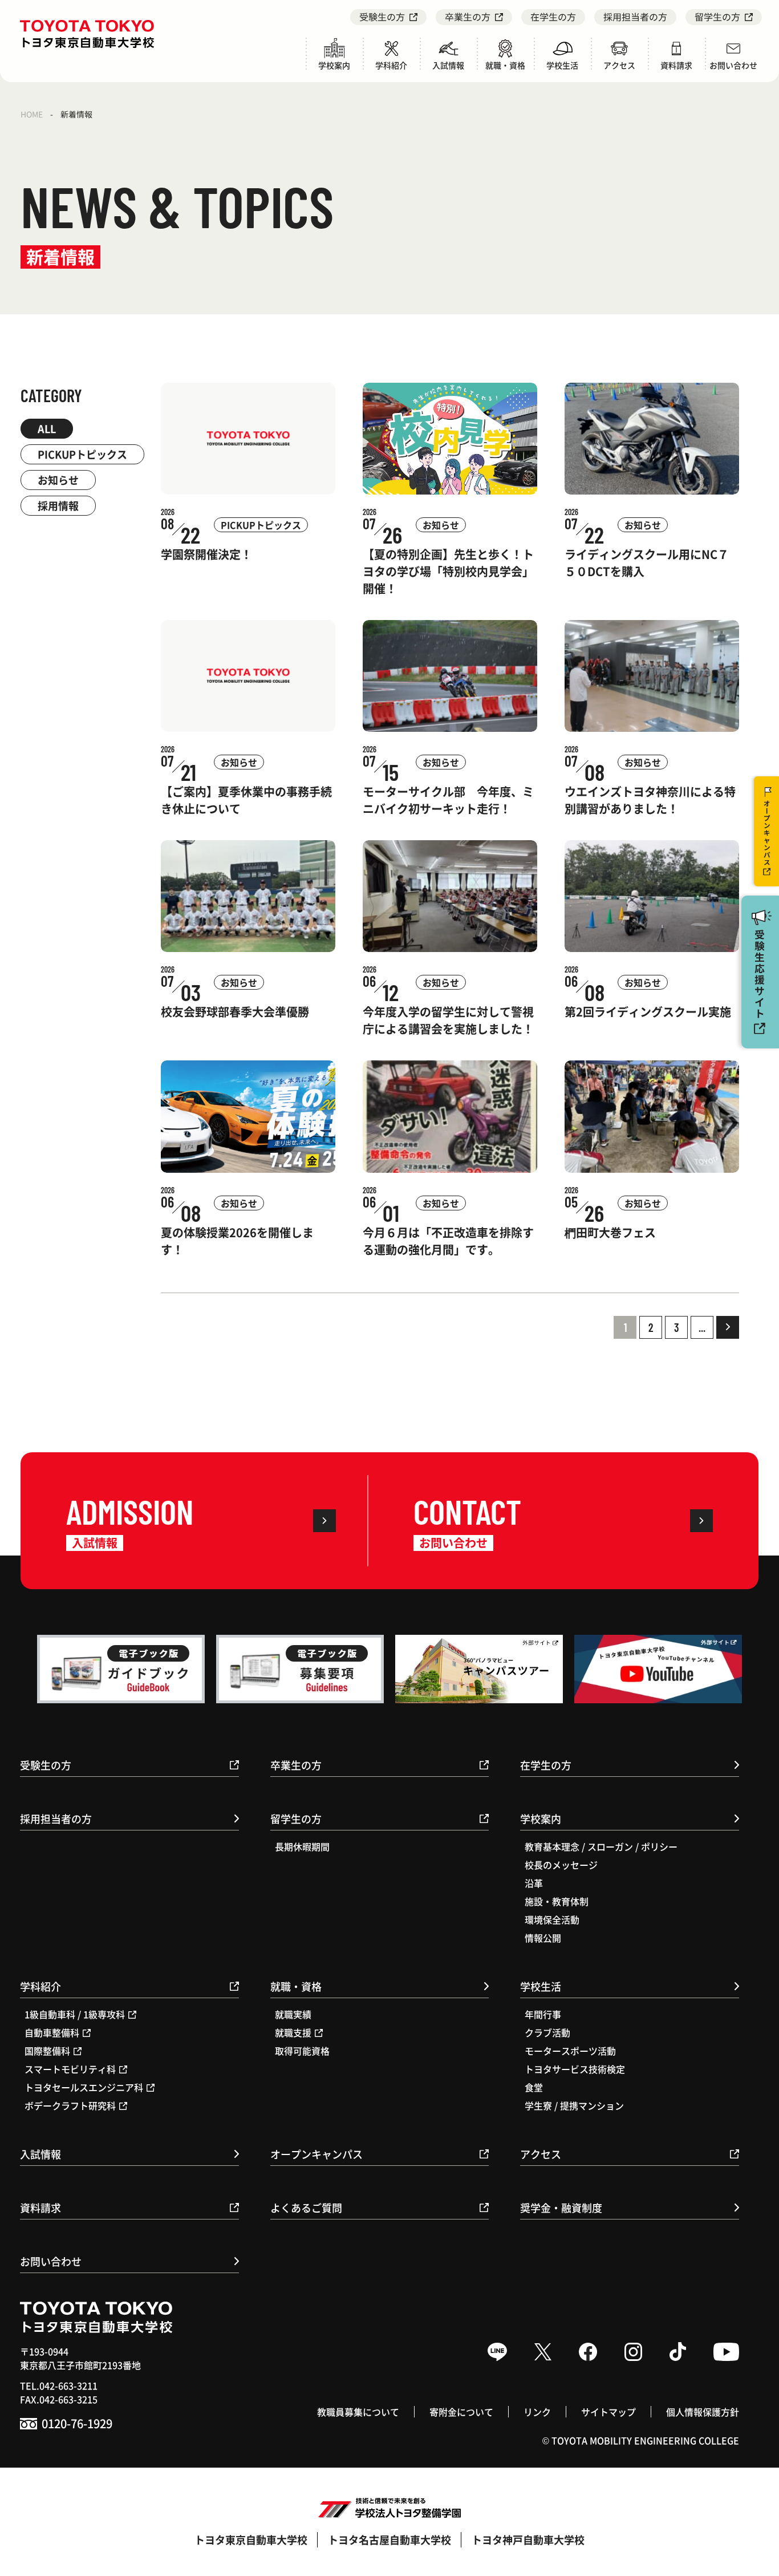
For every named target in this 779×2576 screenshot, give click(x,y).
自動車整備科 (52, 2032)
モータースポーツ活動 (570, 2051)
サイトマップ (608, 2412)
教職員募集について (358, 2412)
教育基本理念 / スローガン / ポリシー (601, 1846)
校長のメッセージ (561, 1865)
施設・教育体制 (557, 1901)
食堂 (534, 2087)
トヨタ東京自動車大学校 (251, 2539)
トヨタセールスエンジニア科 (84, 2087)
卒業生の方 (468, 17)
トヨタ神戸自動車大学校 (528, 2539)
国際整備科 (47, 2051)
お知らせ (58, 480)
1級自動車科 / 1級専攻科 (75, 2014)
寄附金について (461, 2412)
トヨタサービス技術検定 (575, 2069)
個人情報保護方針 (703, 2412)
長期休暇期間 (302, 1846)
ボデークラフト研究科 (70, 2105)
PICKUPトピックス (82, 454)
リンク (537, 2412)
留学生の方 (717, 17)
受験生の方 (382, 17)
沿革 (534, 1883)
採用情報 (58, 505)
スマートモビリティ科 (70, 2069)
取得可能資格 (302, 2051)
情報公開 (543, 1938)
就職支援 (293, 2032)
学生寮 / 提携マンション (574, 2105)
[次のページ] (728, 1327)
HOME (32, 114)
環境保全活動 (552, 1919)
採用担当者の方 (635, 17)
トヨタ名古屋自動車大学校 (389, 2539)
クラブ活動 (547, 2032)
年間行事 (543, 2014)
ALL (47, 428)
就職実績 (293, 2014)
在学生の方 (553, 17)
